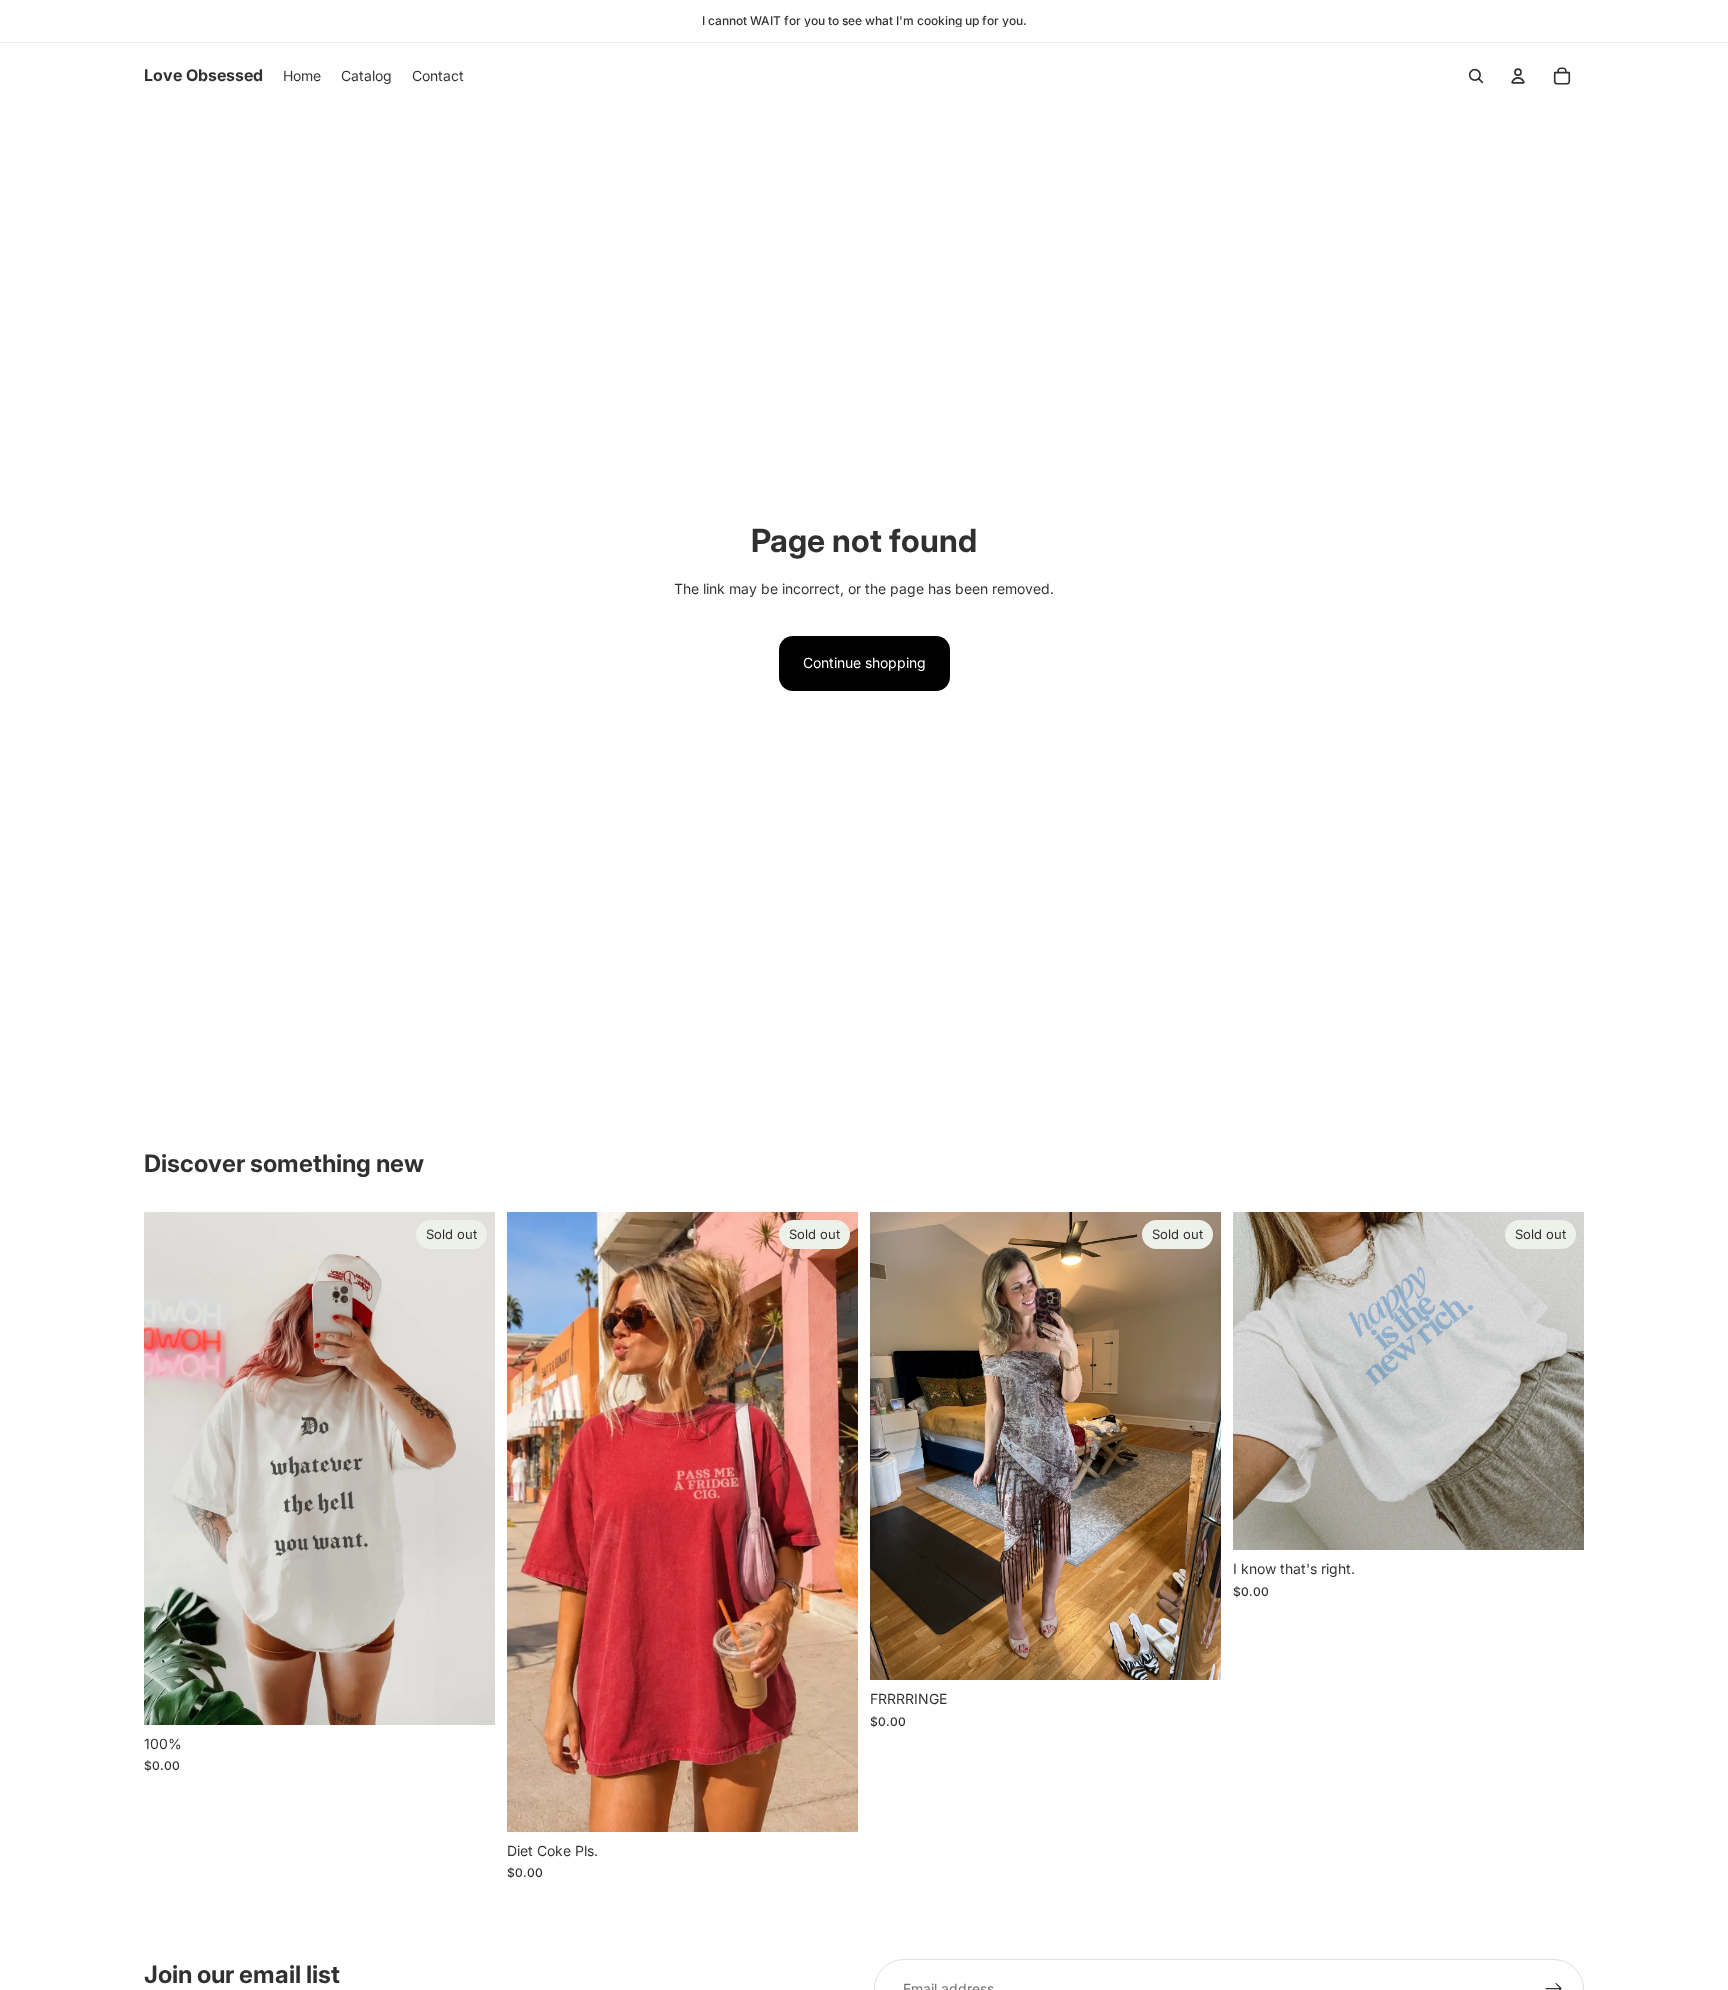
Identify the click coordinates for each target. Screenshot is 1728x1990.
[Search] (1476, 76)
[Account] (1518, 76)
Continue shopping (864, 662)
